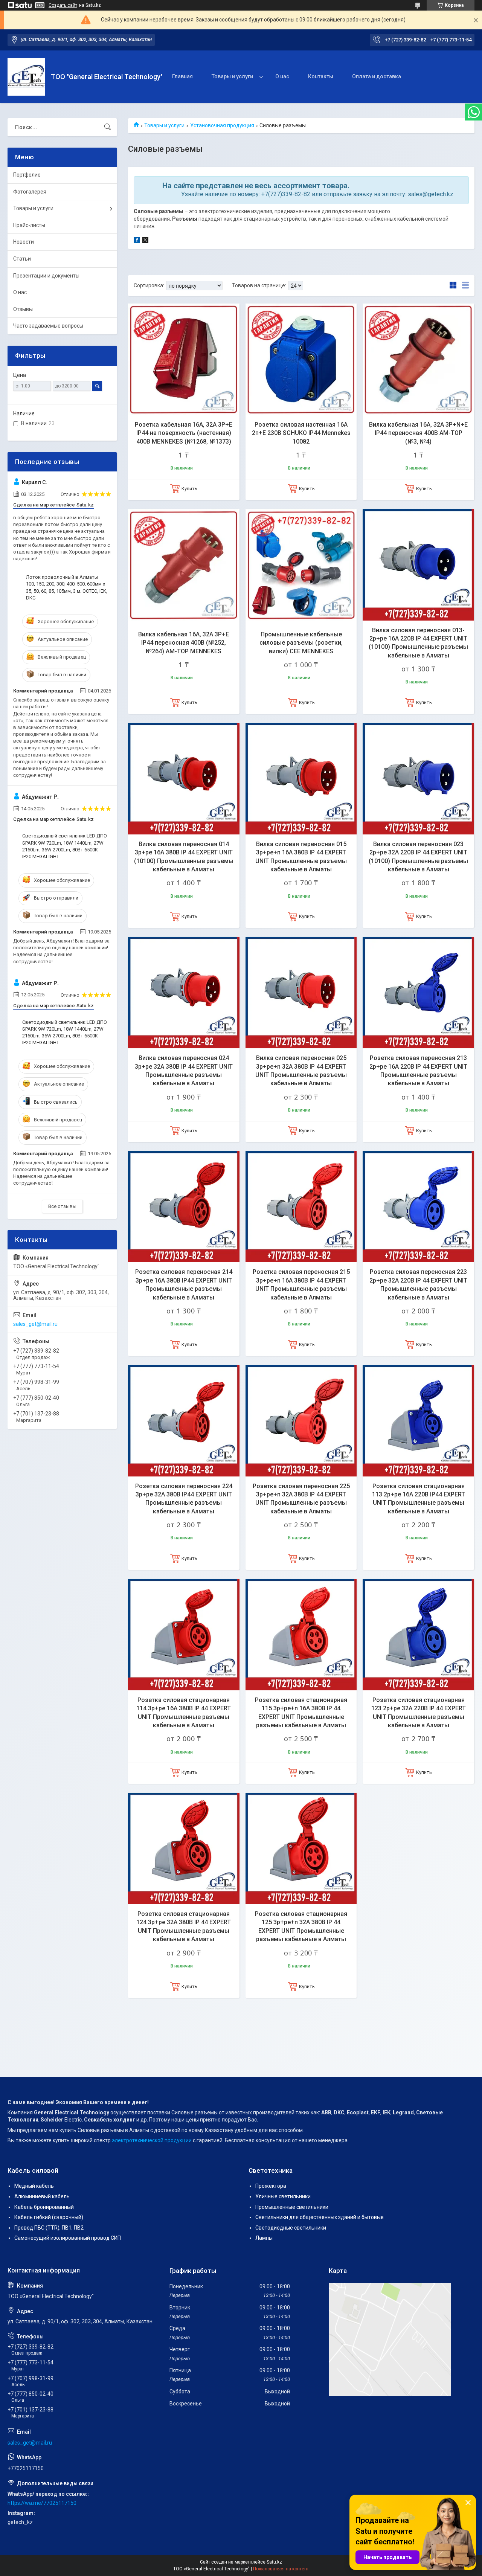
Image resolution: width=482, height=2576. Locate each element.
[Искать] (108, 127)
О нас (282, 76)
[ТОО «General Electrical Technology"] (26, 77)
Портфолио (27, 175)
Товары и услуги (232, 76)
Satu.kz (274, 2562)
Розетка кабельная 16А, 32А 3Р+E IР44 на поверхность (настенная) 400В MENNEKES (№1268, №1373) (184, 433)
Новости (24, 242)
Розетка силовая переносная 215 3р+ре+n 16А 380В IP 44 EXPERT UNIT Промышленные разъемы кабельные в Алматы (301, 1284)
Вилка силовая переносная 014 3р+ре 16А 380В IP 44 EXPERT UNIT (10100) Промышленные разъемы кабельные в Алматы (184, 857)
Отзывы (23, 309)
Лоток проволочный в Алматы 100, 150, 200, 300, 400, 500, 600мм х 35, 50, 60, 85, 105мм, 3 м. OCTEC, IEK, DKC (67, 587)
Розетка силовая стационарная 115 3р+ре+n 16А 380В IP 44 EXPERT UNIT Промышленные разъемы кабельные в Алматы (301, 1713)
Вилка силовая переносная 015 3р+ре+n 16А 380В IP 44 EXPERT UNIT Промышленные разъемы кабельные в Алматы (301, 857)
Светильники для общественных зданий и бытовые (320, 2217)
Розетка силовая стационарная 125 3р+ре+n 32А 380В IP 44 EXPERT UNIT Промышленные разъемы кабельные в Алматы (301, 1926)
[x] (145, 241)
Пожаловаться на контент (281, 2569)
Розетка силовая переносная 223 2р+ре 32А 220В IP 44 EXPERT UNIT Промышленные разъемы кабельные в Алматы (418, 1284)
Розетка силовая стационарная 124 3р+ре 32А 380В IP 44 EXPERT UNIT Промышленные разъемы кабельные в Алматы (184, 1926)
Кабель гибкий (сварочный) (49, 2217)
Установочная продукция (222, 125)
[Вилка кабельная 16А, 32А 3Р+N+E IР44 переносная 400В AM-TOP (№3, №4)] (418, 359)
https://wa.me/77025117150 (42, 2503)
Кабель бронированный (44, 2207)
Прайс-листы (29, 225)
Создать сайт (63, 5)
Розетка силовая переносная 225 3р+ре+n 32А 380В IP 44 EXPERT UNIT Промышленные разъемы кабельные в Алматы (301, 1499)
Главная (182, 76)
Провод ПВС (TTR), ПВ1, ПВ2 (49, 2228)
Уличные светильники (283, 2196)
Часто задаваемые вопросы (48, 326)
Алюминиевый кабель (42, 2196)
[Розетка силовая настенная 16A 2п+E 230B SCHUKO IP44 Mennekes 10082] (301, 359)
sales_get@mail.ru (35, 1324)
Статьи (22, 259)
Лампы (264, 2238)
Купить (189, 489)
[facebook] (137, 241)
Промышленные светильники (292, 2207)
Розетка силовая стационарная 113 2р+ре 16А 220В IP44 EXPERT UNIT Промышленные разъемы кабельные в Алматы (419, 1499)
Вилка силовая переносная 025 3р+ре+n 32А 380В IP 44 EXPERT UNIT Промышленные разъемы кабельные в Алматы (301, 1071)
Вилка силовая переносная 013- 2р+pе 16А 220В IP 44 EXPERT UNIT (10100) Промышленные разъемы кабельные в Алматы (418, 643)
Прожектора (271, 2186)
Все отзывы (62, 1206)
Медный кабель (34, 2186)
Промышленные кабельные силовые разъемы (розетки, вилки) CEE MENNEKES (301, 643)
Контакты (321, 76)
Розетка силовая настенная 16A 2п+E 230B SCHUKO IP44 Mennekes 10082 (301, 433)
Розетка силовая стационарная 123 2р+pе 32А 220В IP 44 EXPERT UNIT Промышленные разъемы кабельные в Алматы (419, 1713)
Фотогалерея (30, 192)
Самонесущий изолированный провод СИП (68, 2238)
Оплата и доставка (377, 76)
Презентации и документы (46, 276)
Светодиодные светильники (291, 2228)
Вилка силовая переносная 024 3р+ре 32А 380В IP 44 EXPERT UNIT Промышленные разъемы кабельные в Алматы (184, 1071)
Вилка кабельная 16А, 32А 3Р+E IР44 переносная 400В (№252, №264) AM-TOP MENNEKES (184, 643)
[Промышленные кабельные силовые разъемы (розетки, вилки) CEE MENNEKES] (301, 565)
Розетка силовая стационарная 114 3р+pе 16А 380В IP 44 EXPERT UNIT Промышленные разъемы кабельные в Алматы (184, 1713)
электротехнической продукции (152, 2140)
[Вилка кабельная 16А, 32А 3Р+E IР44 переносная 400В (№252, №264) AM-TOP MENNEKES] (184, 565)
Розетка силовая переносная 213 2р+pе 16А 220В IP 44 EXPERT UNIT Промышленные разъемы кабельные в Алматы (418, 1071)
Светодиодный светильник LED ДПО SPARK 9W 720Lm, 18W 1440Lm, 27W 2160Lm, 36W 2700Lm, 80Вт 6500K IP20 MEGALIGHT (65, 846)
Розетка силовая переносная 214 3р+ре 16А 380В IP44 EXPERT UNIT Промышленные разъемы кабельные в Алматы (184, 1284)
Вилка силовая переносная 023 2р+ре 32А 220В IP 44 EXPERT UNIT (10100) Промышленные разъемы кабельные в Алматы (418, 857)
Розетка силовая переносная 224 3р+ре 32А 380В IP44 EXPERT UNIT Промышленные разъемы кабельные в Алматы (184, 1499)
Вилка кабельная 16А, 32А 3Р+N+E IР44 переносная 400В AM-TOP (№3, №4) (418, 433)
